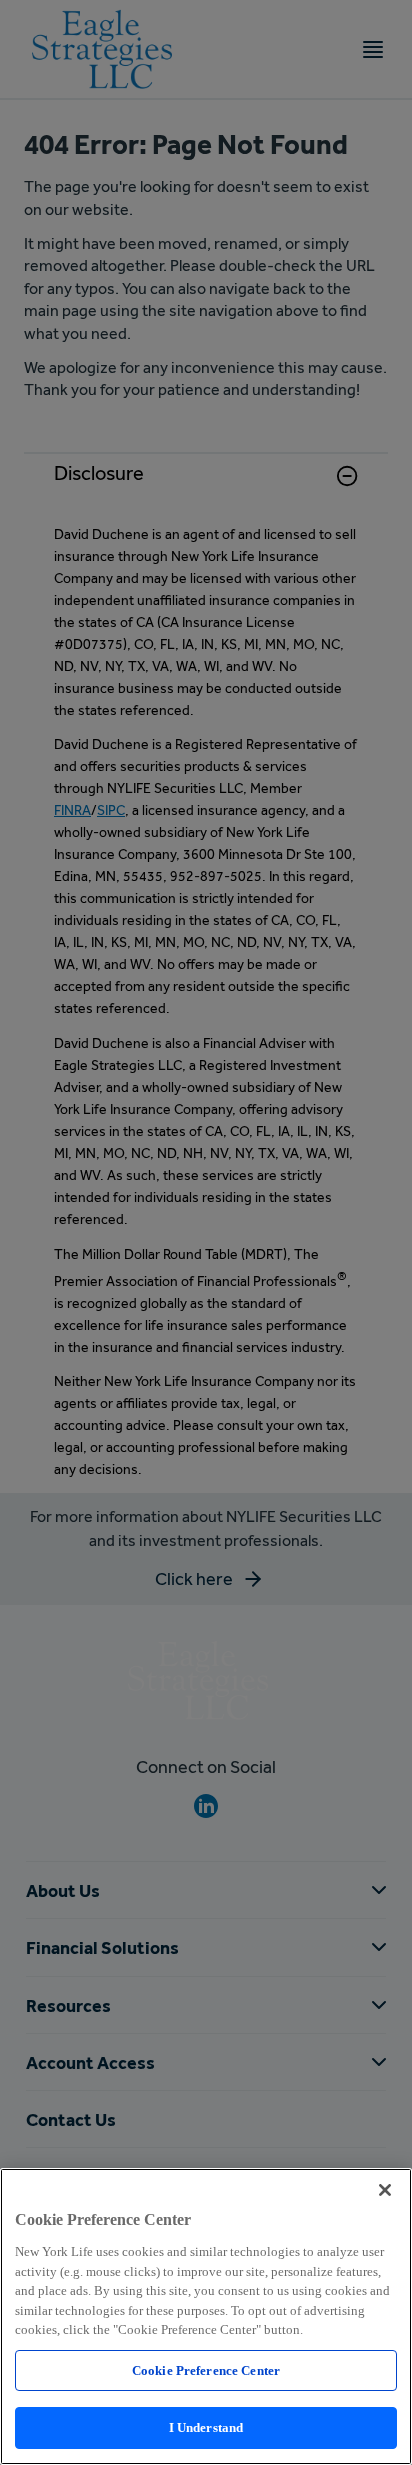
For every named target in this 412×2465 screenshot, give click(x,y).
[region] (206, 2316)
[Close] (385, 2190)
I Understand (206, 2427)
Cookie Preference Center (206, 2370)
